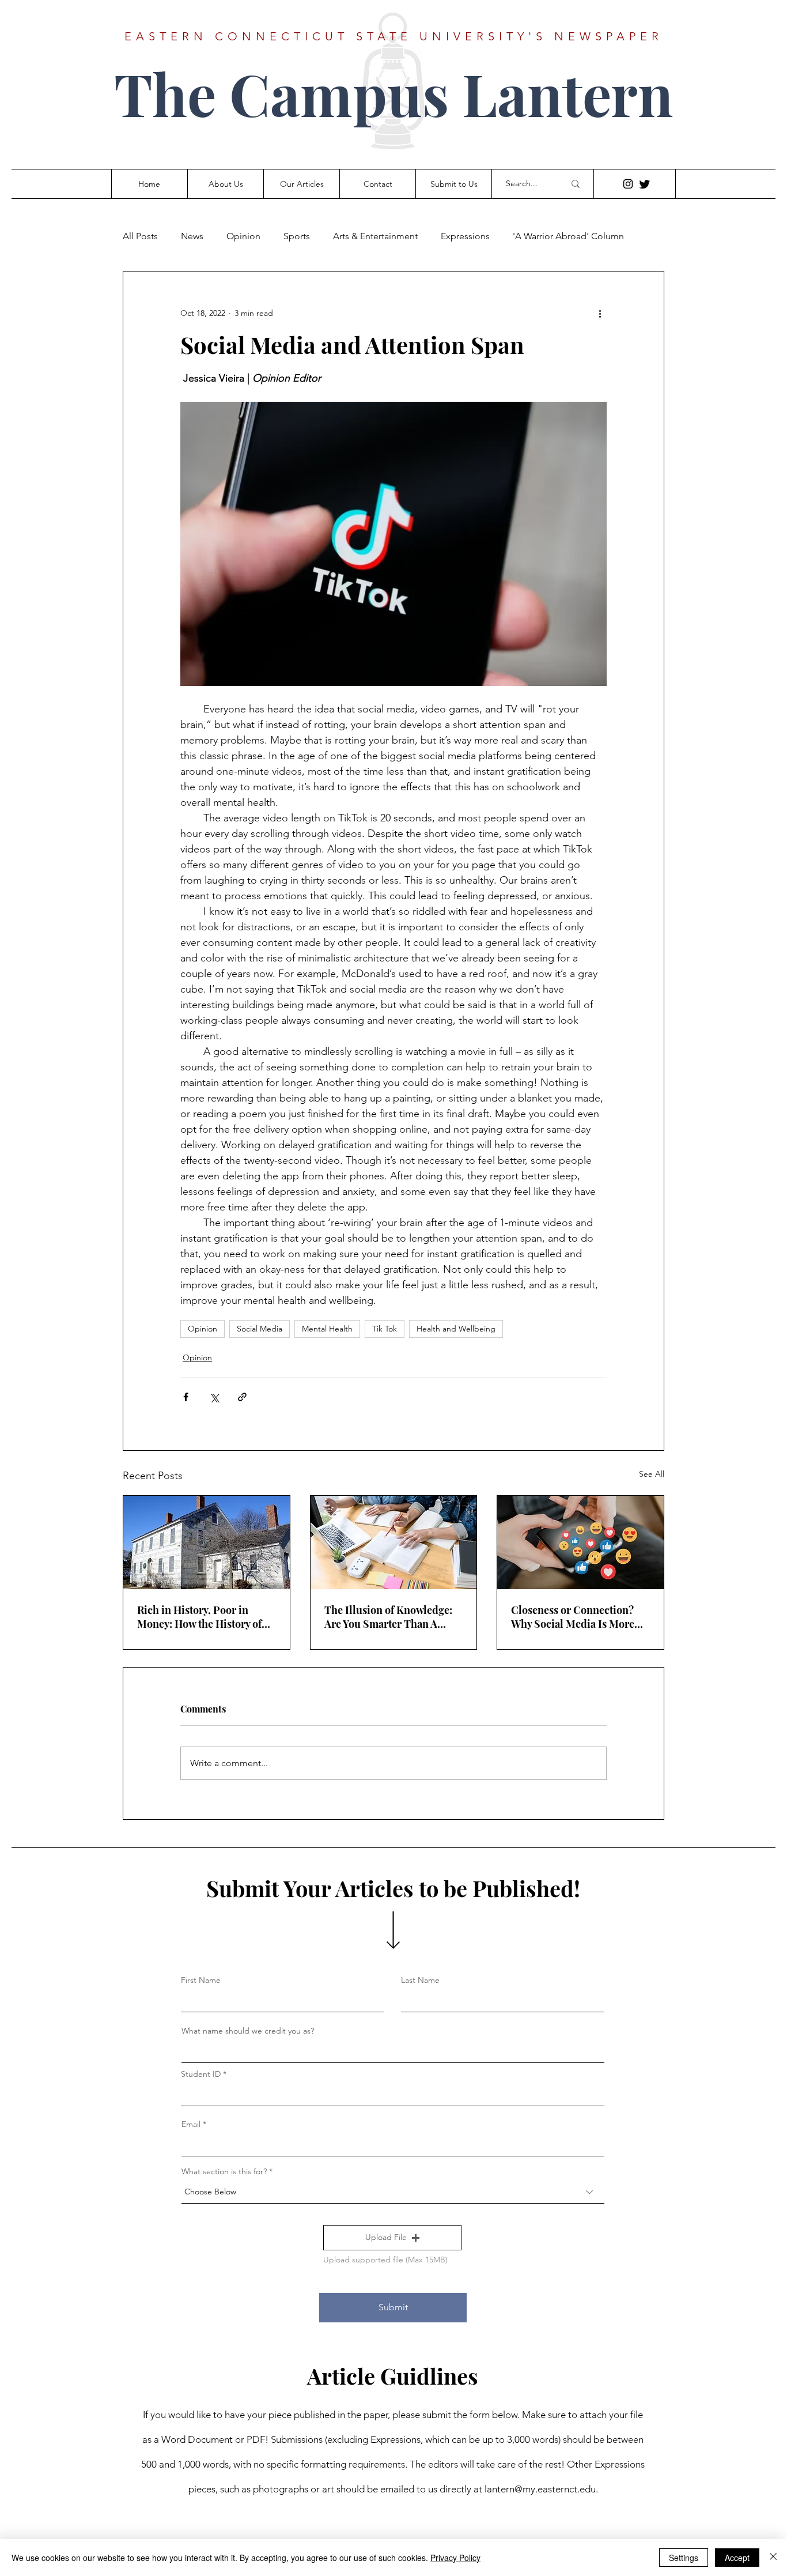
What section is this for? (224, 2171)
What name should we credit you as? (248, 2031)
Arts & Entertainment (375, 236)
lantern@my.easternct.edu (540, 2489)
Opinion (243, 236)
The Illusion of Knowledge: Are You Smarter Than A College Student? (388, 1617)
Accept (737, 2558)
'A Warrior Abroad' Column (568, 236)
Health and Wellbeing (456, 1329)
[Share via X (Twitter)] (214, 1397)
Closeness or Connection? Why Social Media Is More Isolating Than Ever (573, 1617)
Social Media (260, 1329)
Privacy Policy (455, 2558)
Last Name (420, 1980)
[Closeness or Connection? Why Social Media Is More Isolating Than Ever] (580, 1542)
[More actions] (600, 313)
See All (652, 1474)
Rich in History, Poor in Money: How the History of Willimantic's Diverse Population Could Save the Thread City (200, 1617)
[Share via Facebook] (186, 1397)
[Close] (773, 2558)
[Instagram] (628, 184)
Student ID (201, 2074)
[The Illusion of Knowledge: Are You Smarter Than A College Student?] (394, 1542)
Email (191, 2124)
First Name (201, 1980)
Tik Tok (385, 1329)
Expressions (465, 236)
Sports (297, 236)
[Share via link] (242, 1397)
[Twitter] (645, 184)
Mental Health (327, 1329)
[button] (392, 2238)
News (192, 236)
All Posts (140, 236)
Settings (684, 2558)
